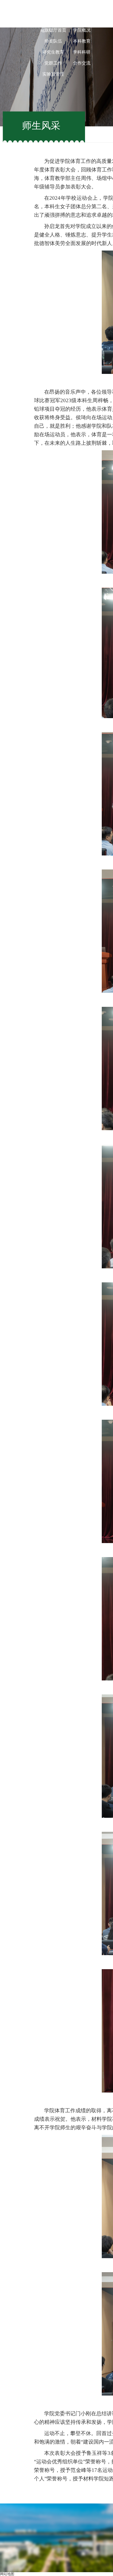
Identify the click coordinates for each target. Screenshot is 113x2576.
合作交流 (82, 63)
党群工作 (53, 63)
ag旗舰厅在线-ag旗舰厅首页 (53, 25)
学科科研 (82, 52)
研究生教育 (53, 52)
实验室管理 (53, 74)
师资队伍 (53, 41)
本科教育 (82, 41)
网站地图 (7, 2574)
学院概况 (82, 30)
